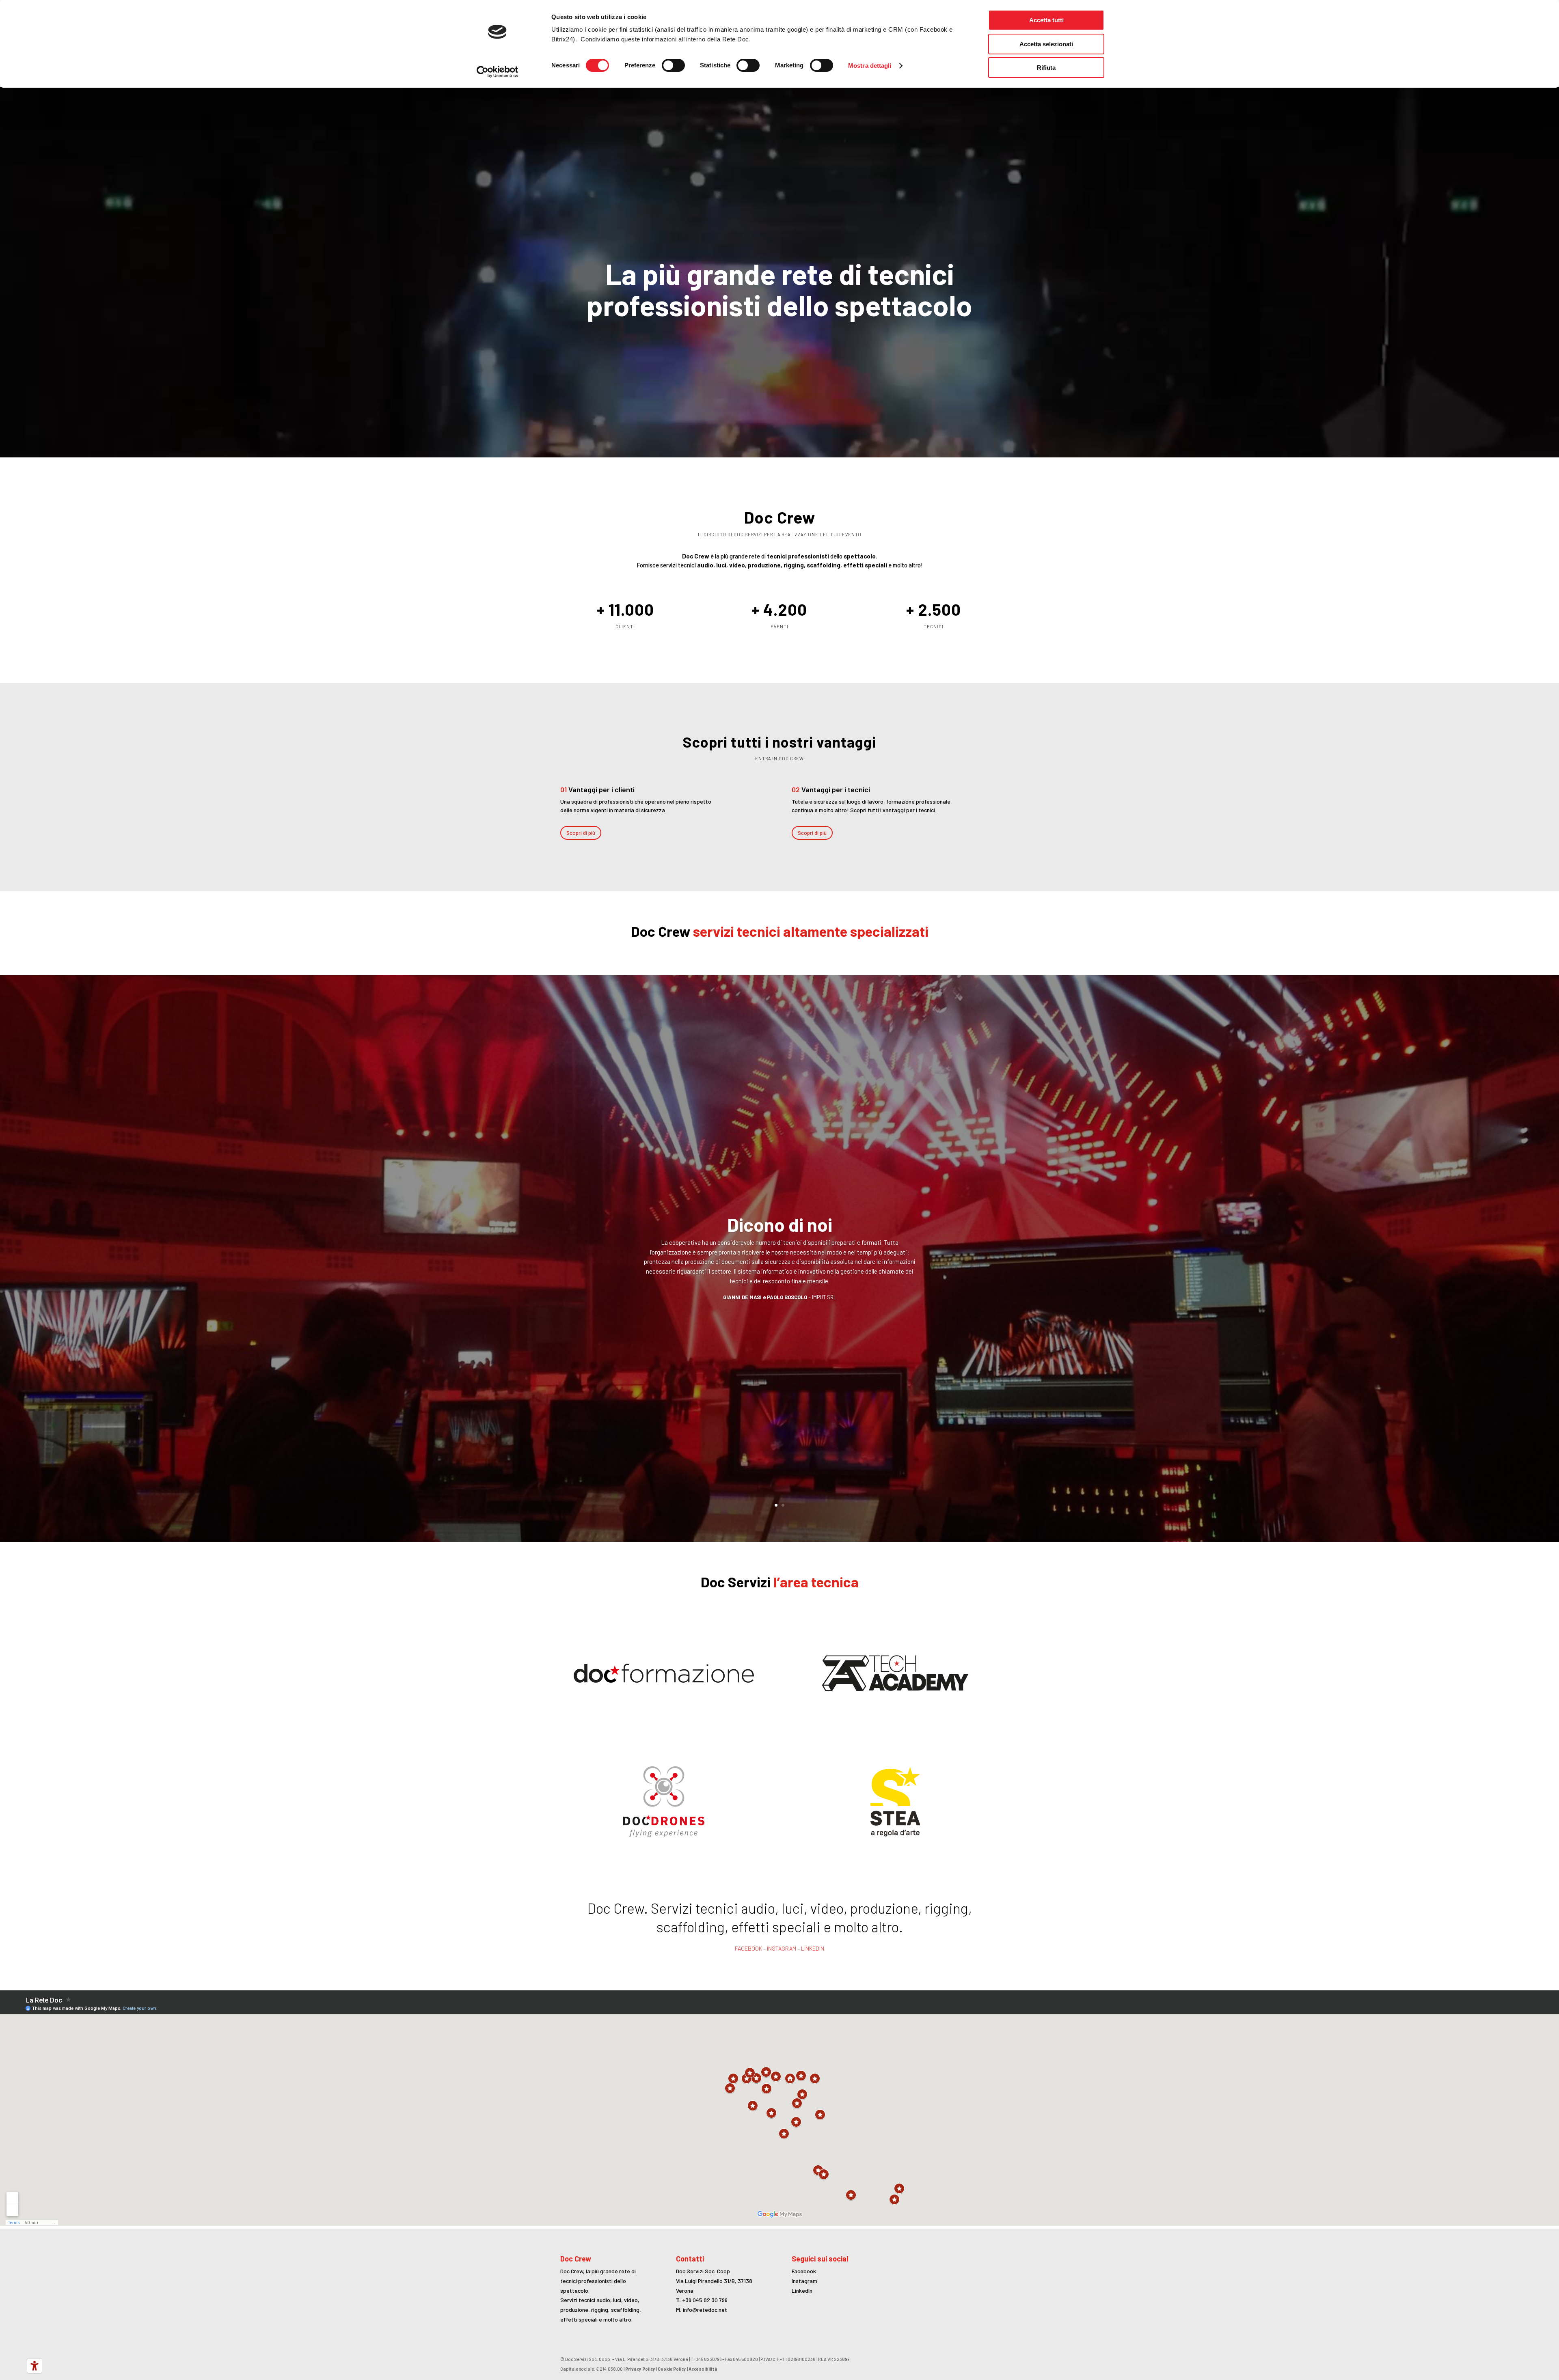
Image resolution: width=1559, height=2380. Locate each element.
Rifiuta (1046, 68)
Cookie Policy (672, 2369)
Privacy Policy (640, 2369)
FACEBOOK (748, 1948)
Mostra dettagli (870, 66)
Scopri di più (581, 833)
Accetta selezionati (1046, 44)
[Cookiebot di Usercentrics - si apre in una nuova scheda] (498, 72)
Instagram (804, 2281)
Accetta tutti (1046, 20)
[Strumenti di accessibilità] (35, 2366)
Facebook (804, 2271)
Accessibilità (703, 2369)
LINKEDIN (813, 1948)
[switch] (673, 65)
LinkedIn (802, 2291)
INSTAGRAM (782, 1948)
